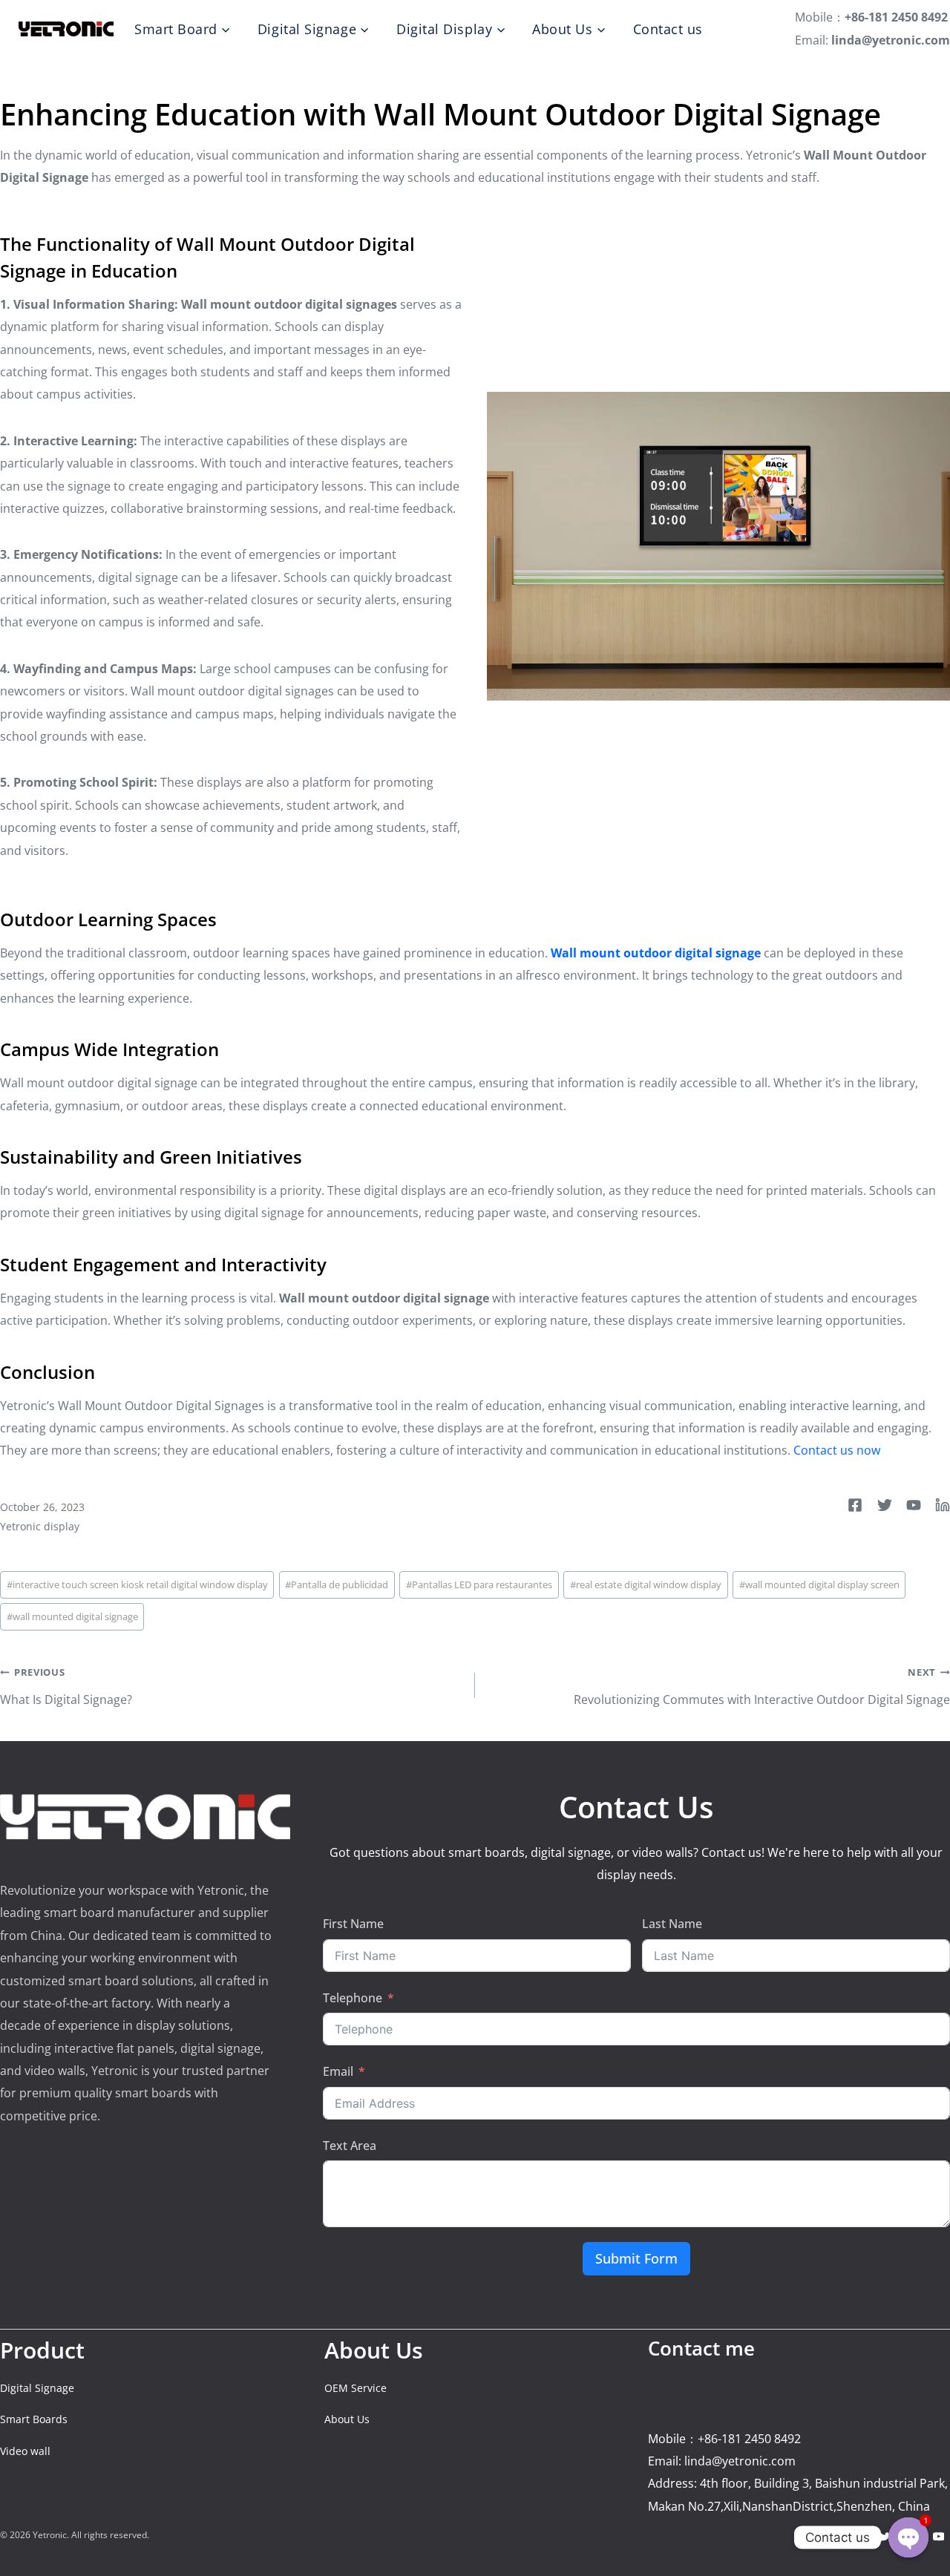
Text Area (350, 2146)
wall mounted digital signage (72, 1616)
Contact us (668, 29)
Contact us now (837, 1450)
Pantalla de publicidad (337, 1584)
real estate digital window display (646, 1584)
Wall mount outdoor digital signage (656, 953)
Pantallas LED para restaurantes (479, 1584)
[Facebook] (859, 2536)
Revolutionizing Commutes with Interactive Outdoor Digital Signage (762, 1687)
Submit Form (636, 2258)
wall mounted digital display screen (819, 1584)
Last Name (672, 1924)
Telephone (353, 1998)
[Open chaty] (908, 2537)
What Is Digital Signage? (66, 1687)
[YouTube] (938, 2536)
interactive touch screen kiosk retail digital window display (137, 1584)
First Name (353, 1924)
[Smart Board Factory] (66, 29)
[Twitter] (886, 2536)
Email (338, 2071)
